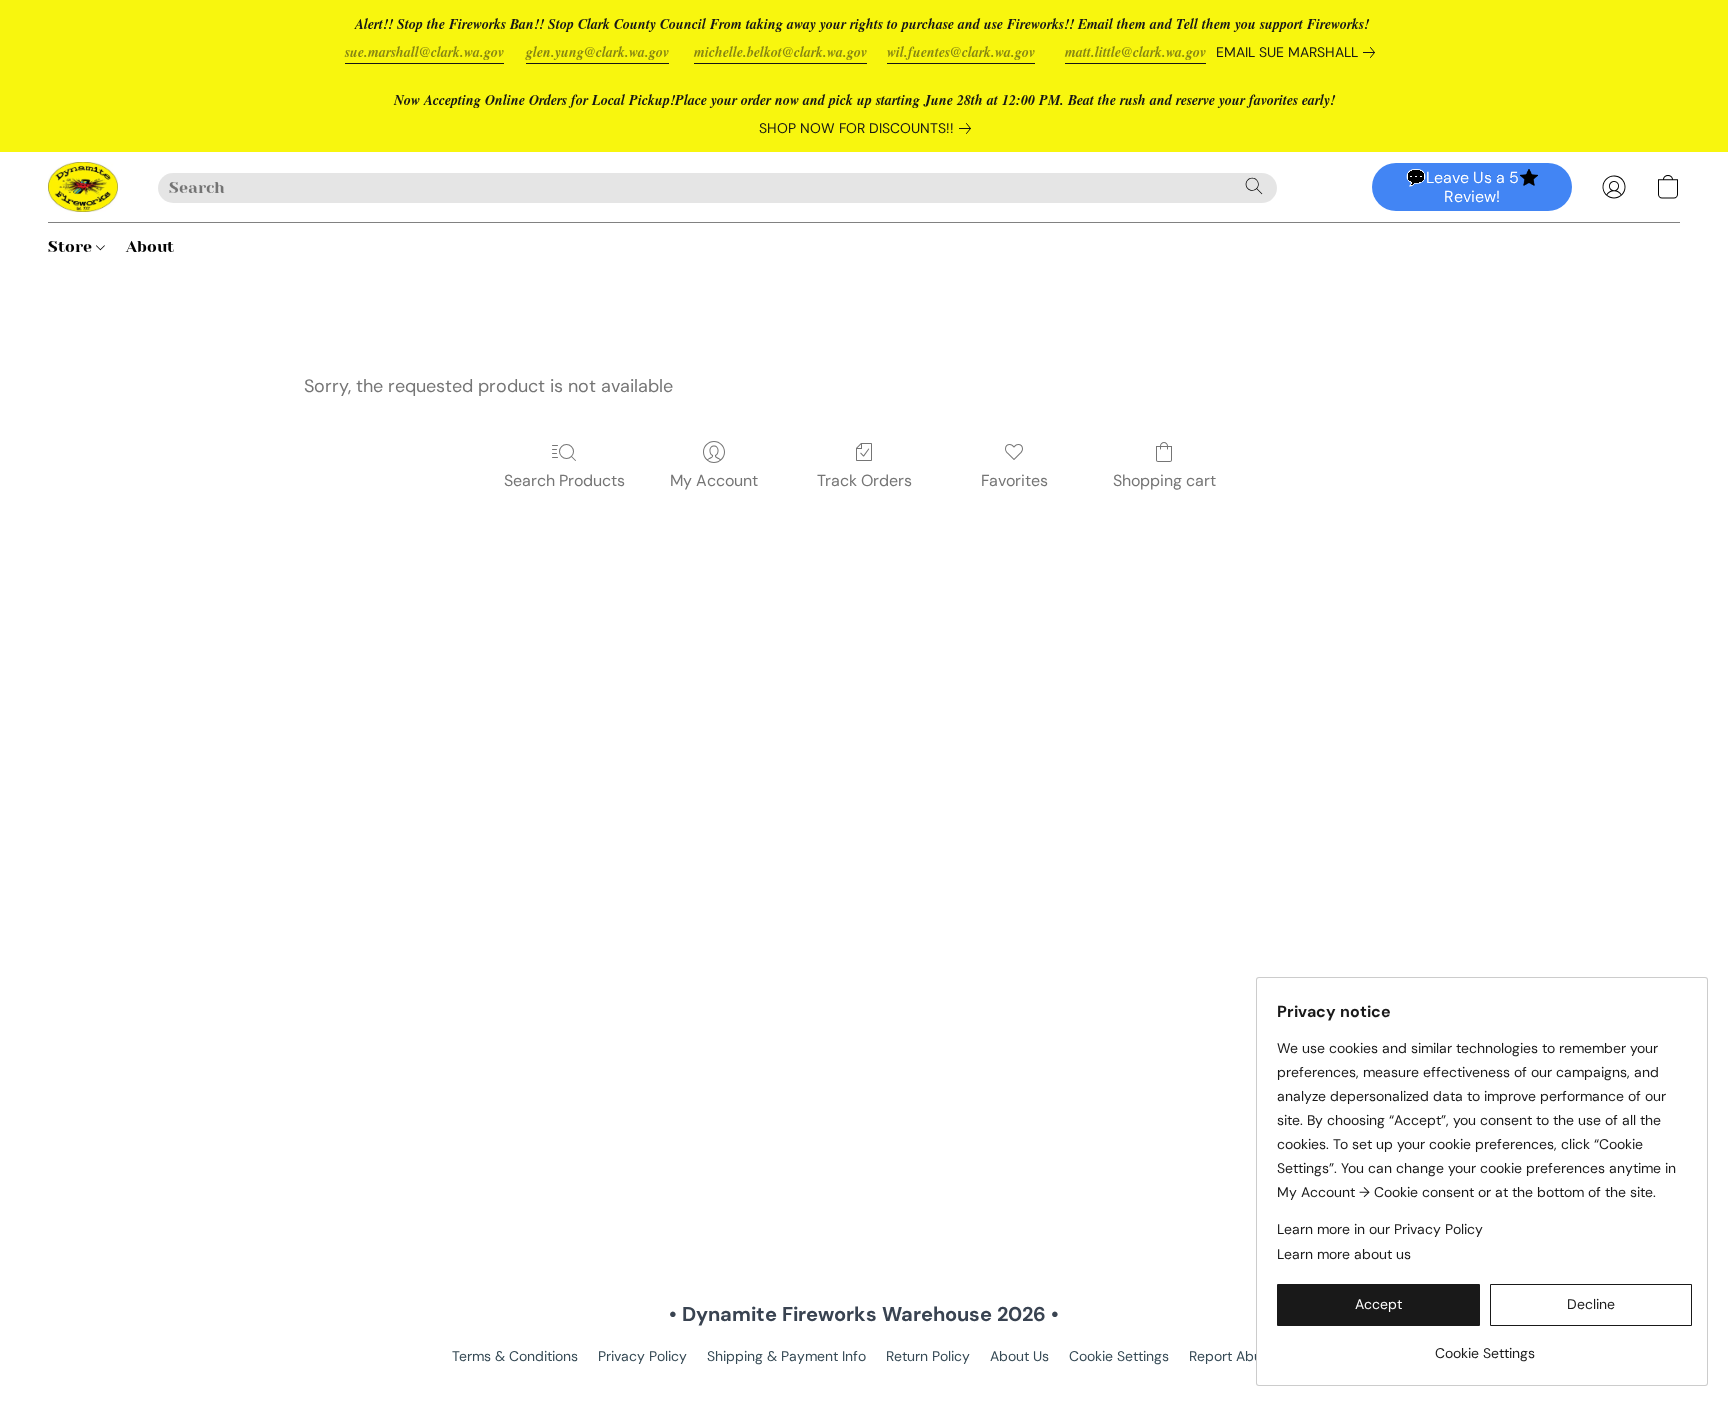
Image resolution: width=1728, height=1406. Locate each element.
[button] (83, 187)
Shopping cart (1164, 480)
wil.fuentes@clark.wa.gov (961, 52)
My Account (714, 480)
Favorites (1014, 480)
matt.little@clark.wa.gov (1135, 52)
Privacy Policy (642, 1356)
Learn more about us (1344, 1254)
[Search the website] (1254, 186)
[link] (1299, 52)
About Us (1019, 1356)
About (150, 246)
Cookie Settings (1119, 1356)
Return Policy (928, 1356)
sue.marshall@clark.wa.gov (424, 52)
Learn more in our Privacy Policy (1380, 1229)
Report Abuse (1233, 1356)
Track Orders (864, 480)
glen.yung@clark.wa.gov (597, 52)
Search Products (564, 480)
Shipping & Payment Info (786, 1356)
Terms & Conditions (515, 1356)
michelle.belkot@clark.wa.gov (780, 52)
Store (72, 246)
